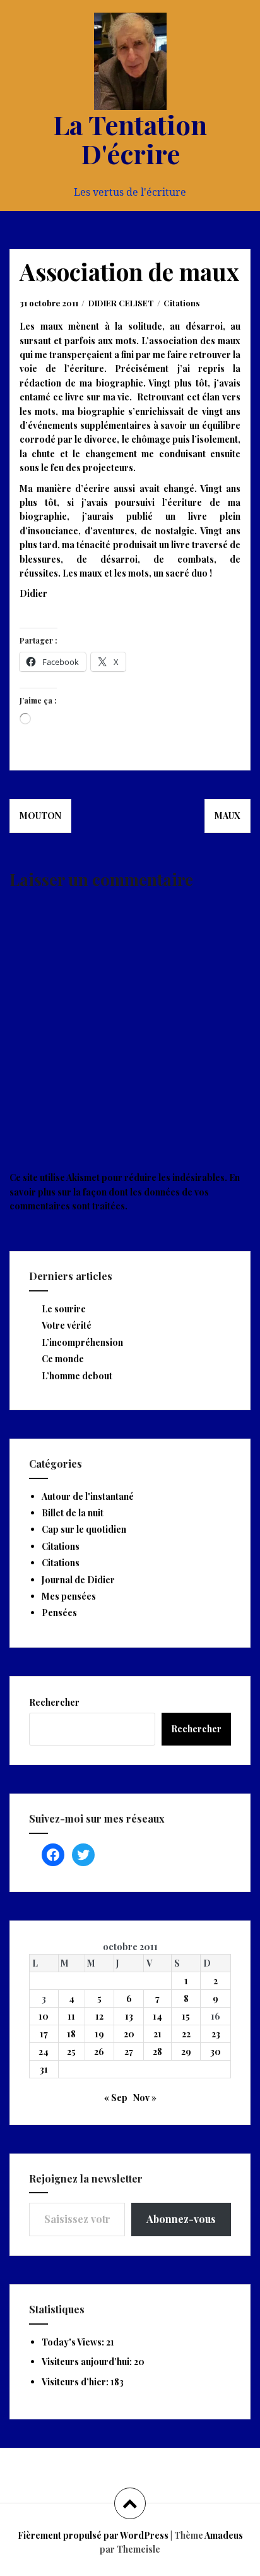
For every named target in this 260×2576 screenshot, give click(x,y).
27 (129, 2052)
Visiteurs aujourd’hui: (88, 2362)
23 (216, 2034)
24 (44, 2052)
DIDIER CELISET (121, 303)
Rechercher (54, 1702)
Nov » (145, 2098)
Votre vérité (67, 1325)
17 (44, 2034)
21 (157, 2034)
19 (99, 2034)
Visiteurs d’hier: (76, 2382)
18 (71, 2034)
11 (71, 2016)
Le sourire (64, 1309)
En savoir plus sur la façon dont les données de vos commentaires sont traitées (125, 1192)
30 (216, 2052)
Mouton (40, 816)
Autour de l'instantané (88, 1496)
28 (157, 2052)
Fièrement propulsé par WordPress (93, 2535)
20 (129, 2034)
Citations (181, 303)
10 (44, 2016)
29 (186, 2052)
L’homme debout (77, 1376)
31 (44, 2069)
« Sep (116, 2098)
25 (71, 2052)
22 (186, 2034)
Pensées (59, 1613)
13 (129, 2016)
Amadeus (224, 2535)
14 (157, 2016)
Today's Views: (74, 2342)
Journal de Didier (78, 1580)
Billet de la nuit (73, 1513)
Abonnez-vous (181, 2219)
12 (99, 2016)
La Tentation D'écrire (130, 139)
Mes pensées (69, 1596)
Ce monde (63, 1359)
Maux (228, 816)
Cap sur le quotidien (84, 1529)
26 (99, 2052)
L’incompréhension (82, 1342)
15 (186, 2016)
